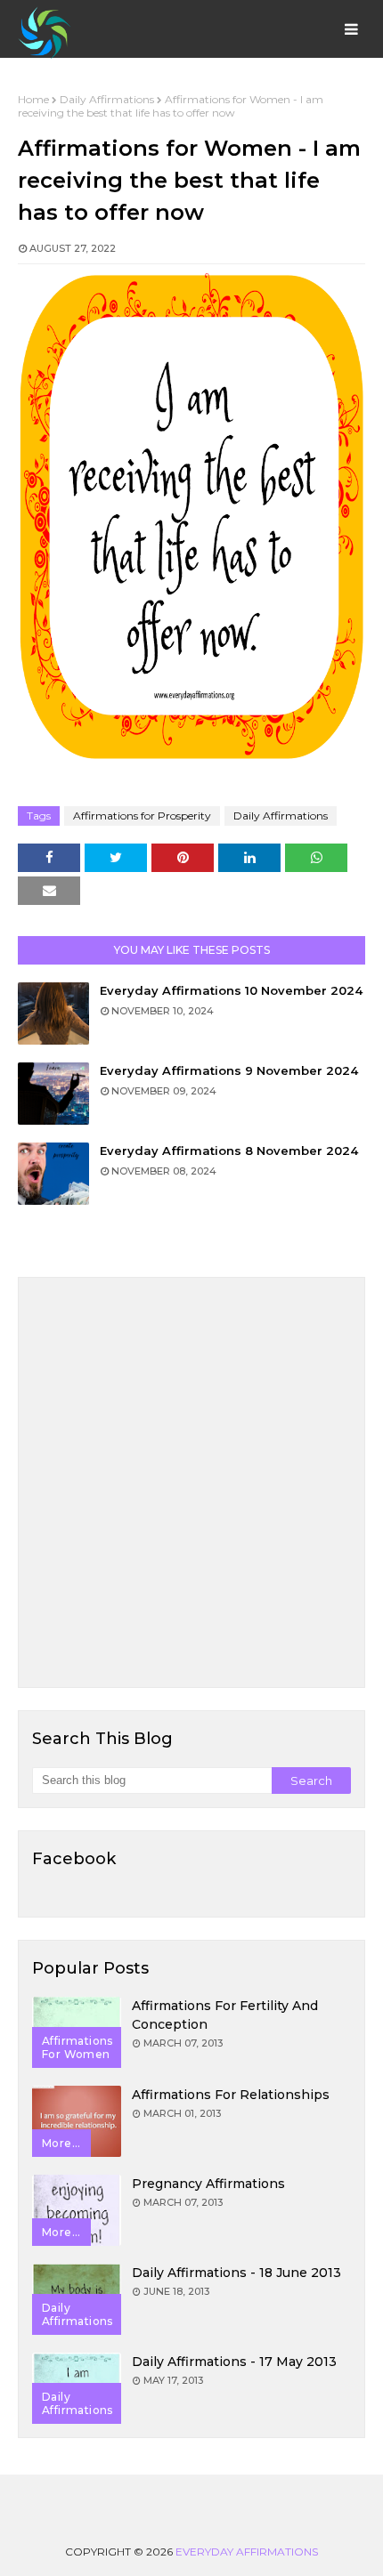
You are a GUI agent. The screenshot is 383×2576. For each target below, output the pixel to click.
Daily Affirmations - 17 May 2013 (234, 2362)
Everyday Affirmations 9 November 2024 (229, 1070)
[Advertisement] (191, 1482)
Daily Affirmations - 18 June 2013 (236, 2273)
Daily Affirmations (107, 99)
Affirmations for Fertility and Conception (225, 2015)
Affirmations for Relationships (231, 2095)
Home (33, 99)
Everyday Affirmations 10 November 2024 (231, 990)
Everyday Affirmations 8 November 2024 (229, 1151)
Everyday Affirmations (247, 2552)
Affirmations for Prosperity (142, 816)
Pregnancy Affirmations (208, 2184)
